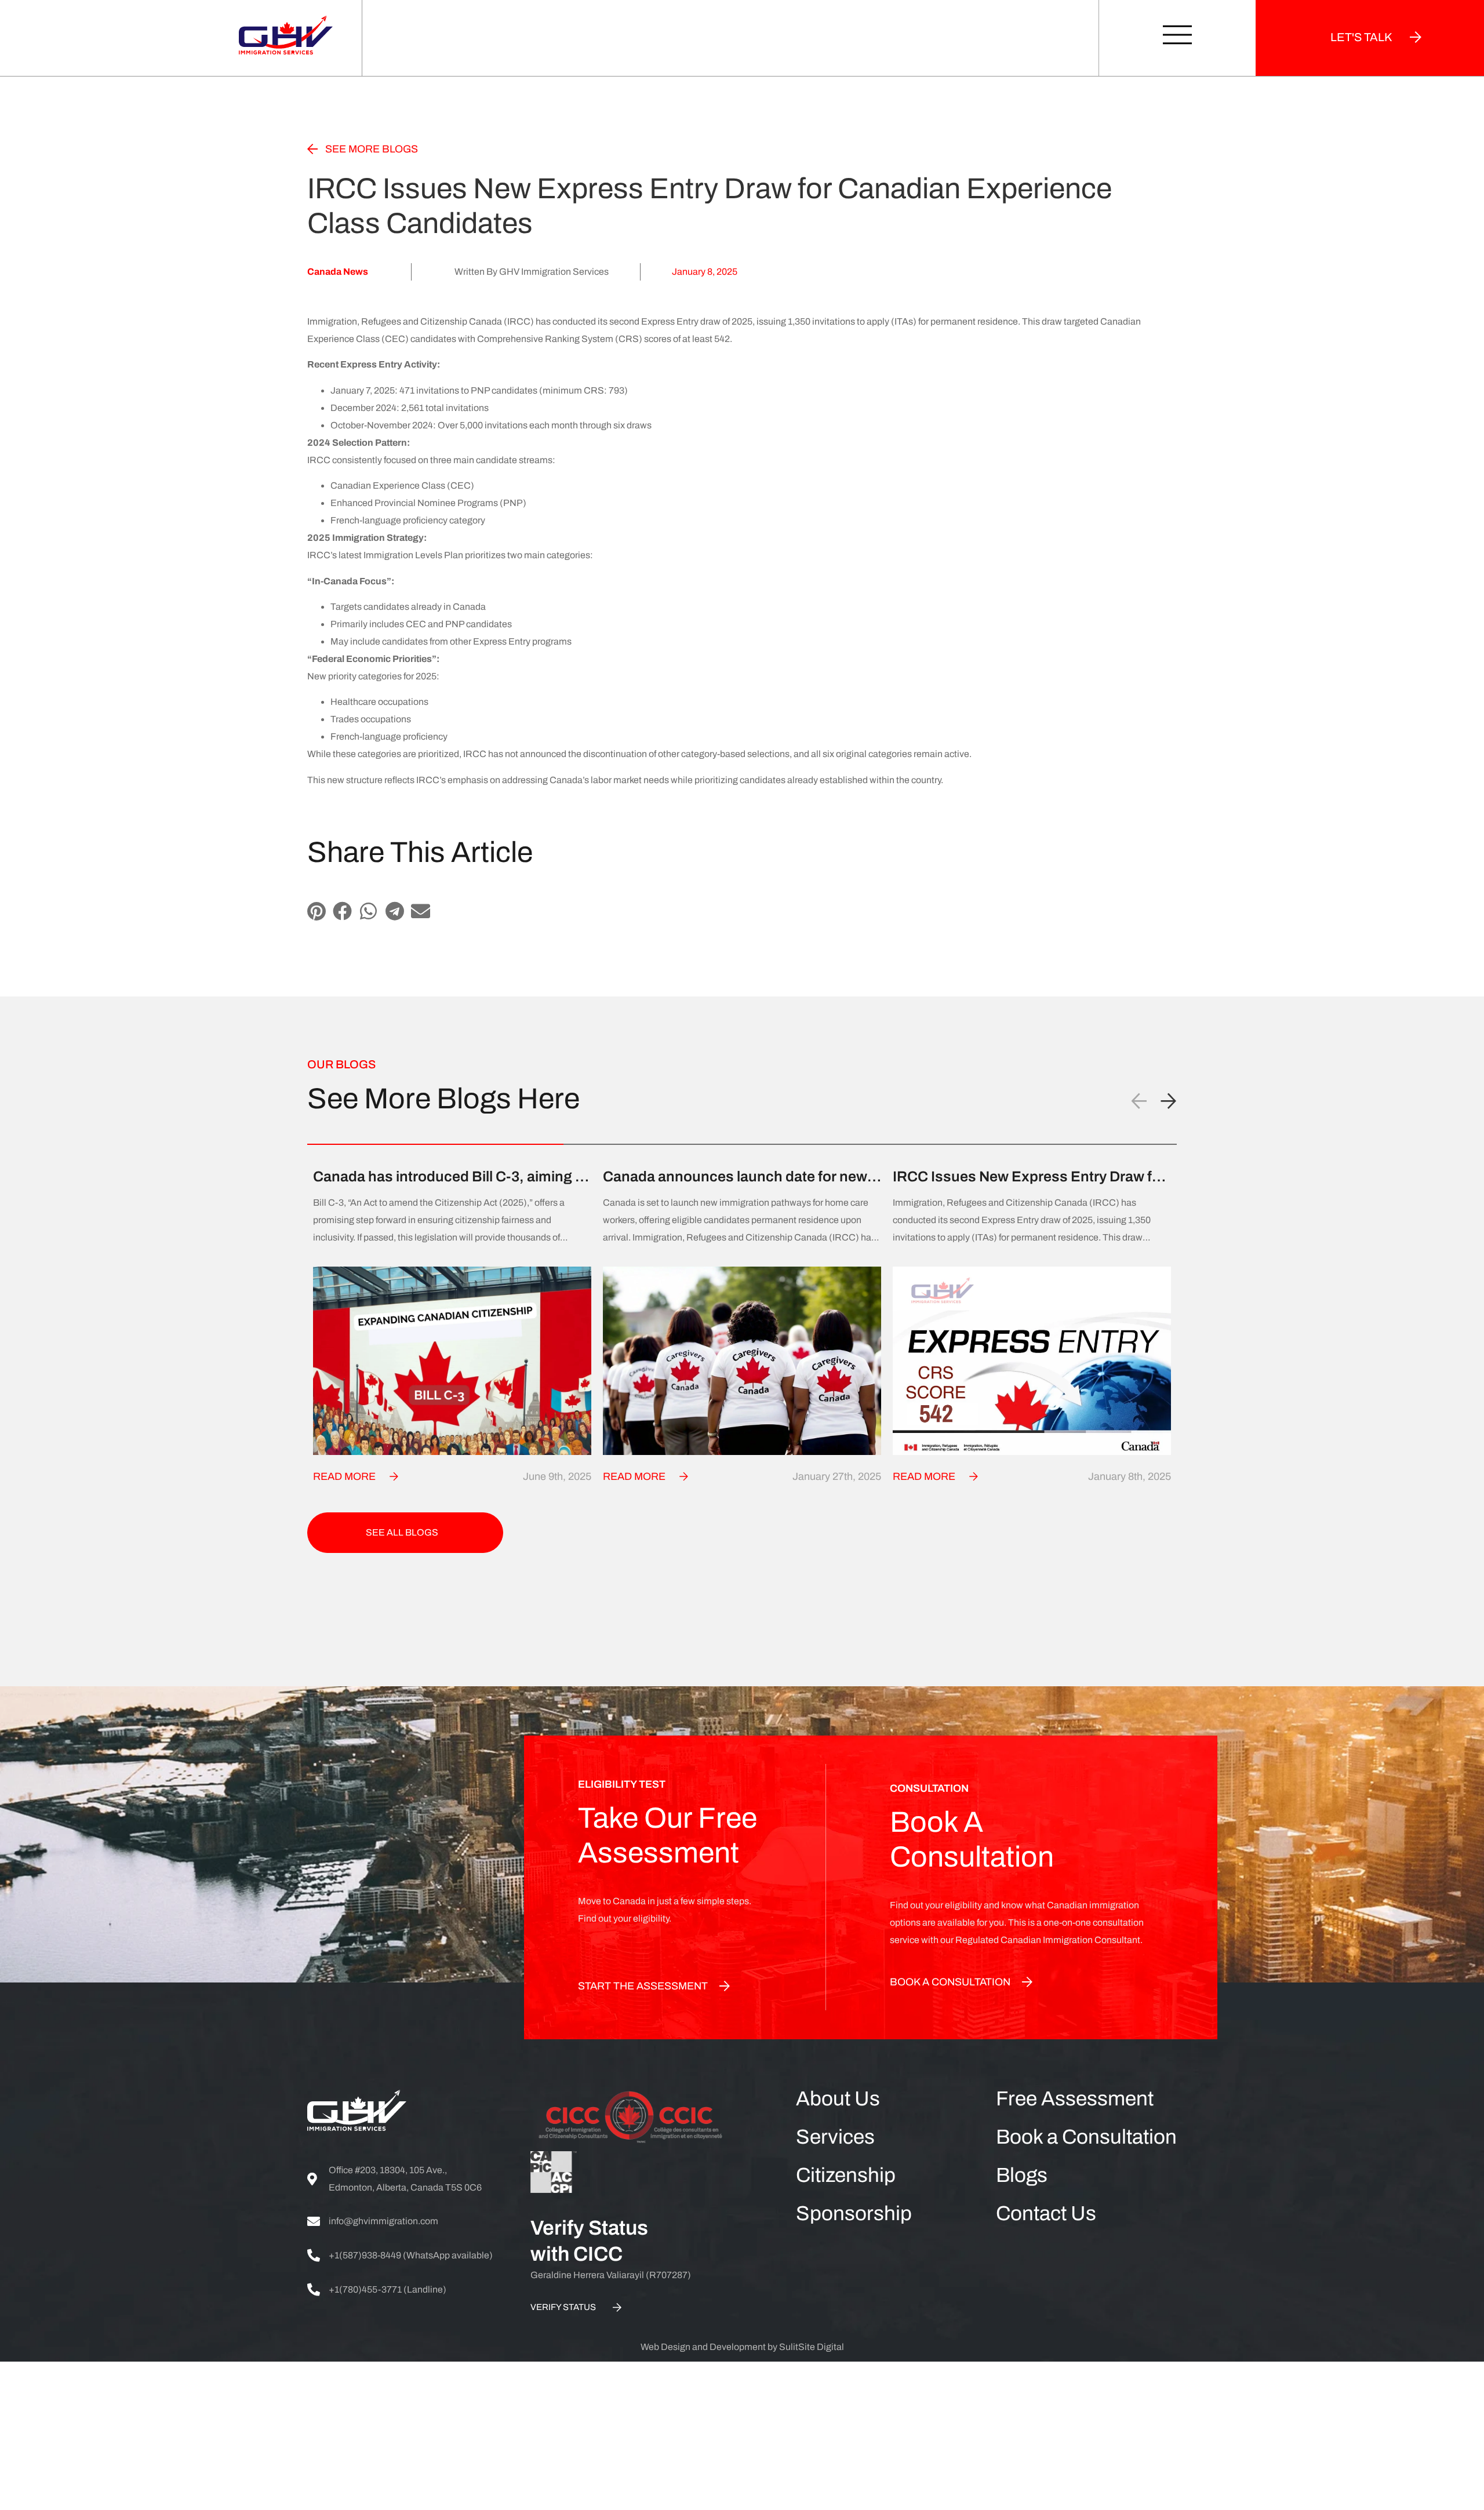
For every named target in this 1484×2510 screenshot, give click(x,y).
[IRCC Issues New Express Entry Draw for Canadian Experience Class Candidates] (1032, 1361)
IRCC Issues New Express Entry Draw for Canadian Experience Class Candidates (1029, 1177)
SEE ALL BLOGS (402, 1532)
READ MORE (344, 1476)
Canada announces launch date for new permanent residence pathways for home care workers (739, 1177)
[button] (316, 911)
